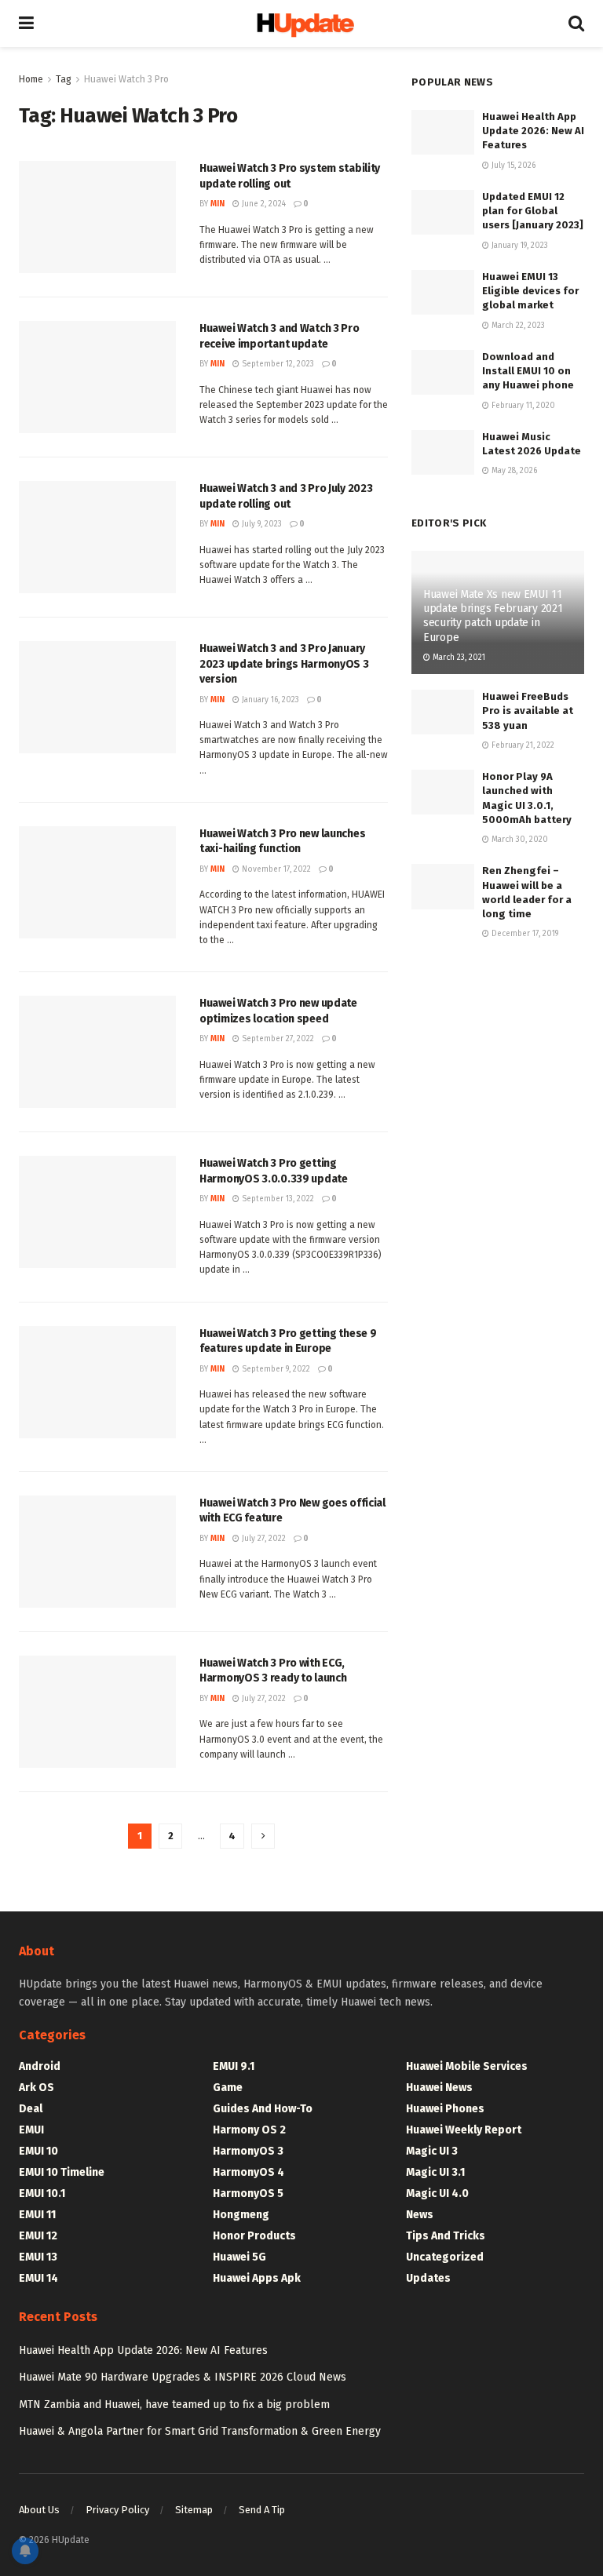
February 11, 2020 (522, 406)
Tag (64, 79)
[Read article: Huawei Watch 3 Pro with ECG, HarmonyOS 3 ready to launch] (97, 1712)
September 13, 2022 (277, 1199)
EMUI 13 (38, 2257)
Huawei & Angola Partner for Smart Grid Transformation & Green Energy (200, 2431)
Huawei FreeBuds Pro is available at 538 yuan (528, 710)
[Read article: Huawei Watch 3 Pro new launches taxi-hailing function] (97, 882)
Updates (428, 2278)
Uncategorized (445, 2257)
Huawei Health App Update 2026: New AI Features (533, 131)
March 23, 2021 (458, 658)
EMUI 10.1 (42, 2193)
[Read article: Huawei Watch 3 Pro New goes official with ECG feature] (97, 1552)
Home (31, 79)
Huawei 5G (239, 2257)
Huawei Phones (445, 2109)
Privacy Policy (117, 2510)
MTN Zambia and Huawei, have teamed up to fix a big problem (174, 2405)
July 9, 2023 (261, 524)
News (420, 2215)
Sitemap (194, 2510)
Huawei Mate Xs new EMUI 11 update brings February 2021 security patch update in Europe (493, 616)
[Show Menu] (26, 24)
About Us (39, 2510)
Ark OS (37, 2088)
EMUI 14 (38, 2278)
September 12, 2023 (277, 364)
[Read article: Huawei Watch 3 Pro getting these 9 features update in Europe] (97, 1382)
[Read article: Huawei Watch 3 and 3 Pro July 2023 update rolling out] (97, 537)
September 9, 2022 (275, 1369)
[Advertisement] (498, 1053)
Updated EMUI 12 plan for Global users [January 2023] (533, 211)
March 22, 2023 (517, 326)
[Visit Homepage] (301, 24)
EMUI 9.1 (234, 2066)
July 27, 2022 (263, 1539)
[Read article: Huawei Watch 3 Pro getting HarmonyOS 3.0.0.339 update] (97, 1212)
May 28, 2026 (513, 471)
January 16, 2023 (269, 700)
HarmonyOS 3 (248, 2151)
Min (217, 204)
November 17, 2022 (275, 869)
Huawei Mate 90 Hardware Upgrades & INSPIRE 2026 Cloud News (183, 2377)
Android (40, 2066)
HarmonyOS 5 (248, 2193)
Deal (31, 2109)
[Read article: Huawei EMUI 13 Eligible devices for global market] (443, 292)
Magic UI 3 (432, 2151)
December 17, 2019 (524, 934)
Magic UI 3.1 (435, 2172)
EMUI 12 (38, 2236)
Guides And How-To (263, 2109)
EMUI (31, 2130)
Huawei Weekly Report (464, 2130)
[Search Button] (576, 24)
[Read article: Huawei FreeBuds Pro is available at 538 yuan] (443, 712)
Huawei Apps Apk (257, 2278)
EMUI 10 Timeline (62, 2172)
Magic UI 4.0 (437, 2193)
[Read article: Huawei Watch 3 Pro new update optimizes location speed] (97, 1052)
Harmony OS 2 (249, 2130)
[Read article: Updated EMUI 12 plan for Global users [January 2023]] (443, 212)
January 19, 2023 (519, 246)
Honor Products (254, 2236)
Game (228, 2088)
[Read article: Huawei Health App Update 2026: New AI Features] (443, 132)
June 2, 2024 (263, 204)
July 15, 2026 (512, 166)
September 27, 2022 (277, 1039)
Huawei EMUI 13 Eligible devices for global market (530, 291)
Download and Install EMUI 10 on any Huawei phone (528, 371)
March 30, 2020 (519, 840)
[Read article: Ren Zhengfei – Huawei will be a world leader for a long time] (443, 886)
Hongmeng (241, 2215)
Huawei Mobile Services (467, 2066)
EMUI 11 (37, 2215)
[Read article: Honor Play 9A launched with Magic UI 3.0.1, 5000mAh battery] (443, 792)
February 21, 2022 (522, 745)
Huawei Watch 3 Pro (126, 79)
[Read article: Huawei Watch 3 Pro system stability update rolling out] (97, 217)
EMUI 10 (38, 2151)
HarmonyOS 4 (249, 2172)
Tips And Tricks (446, 2236)
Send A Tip (262, 2510)
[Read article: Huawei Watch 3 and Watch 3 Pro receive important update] (97, 377)
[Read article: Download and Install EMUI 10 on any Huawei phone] (443, 372)
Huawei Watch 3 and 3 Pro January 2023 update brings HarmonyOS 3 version (284, 664)
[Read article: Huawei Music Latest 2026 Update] (443, 452)
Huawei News (439, 2088)
